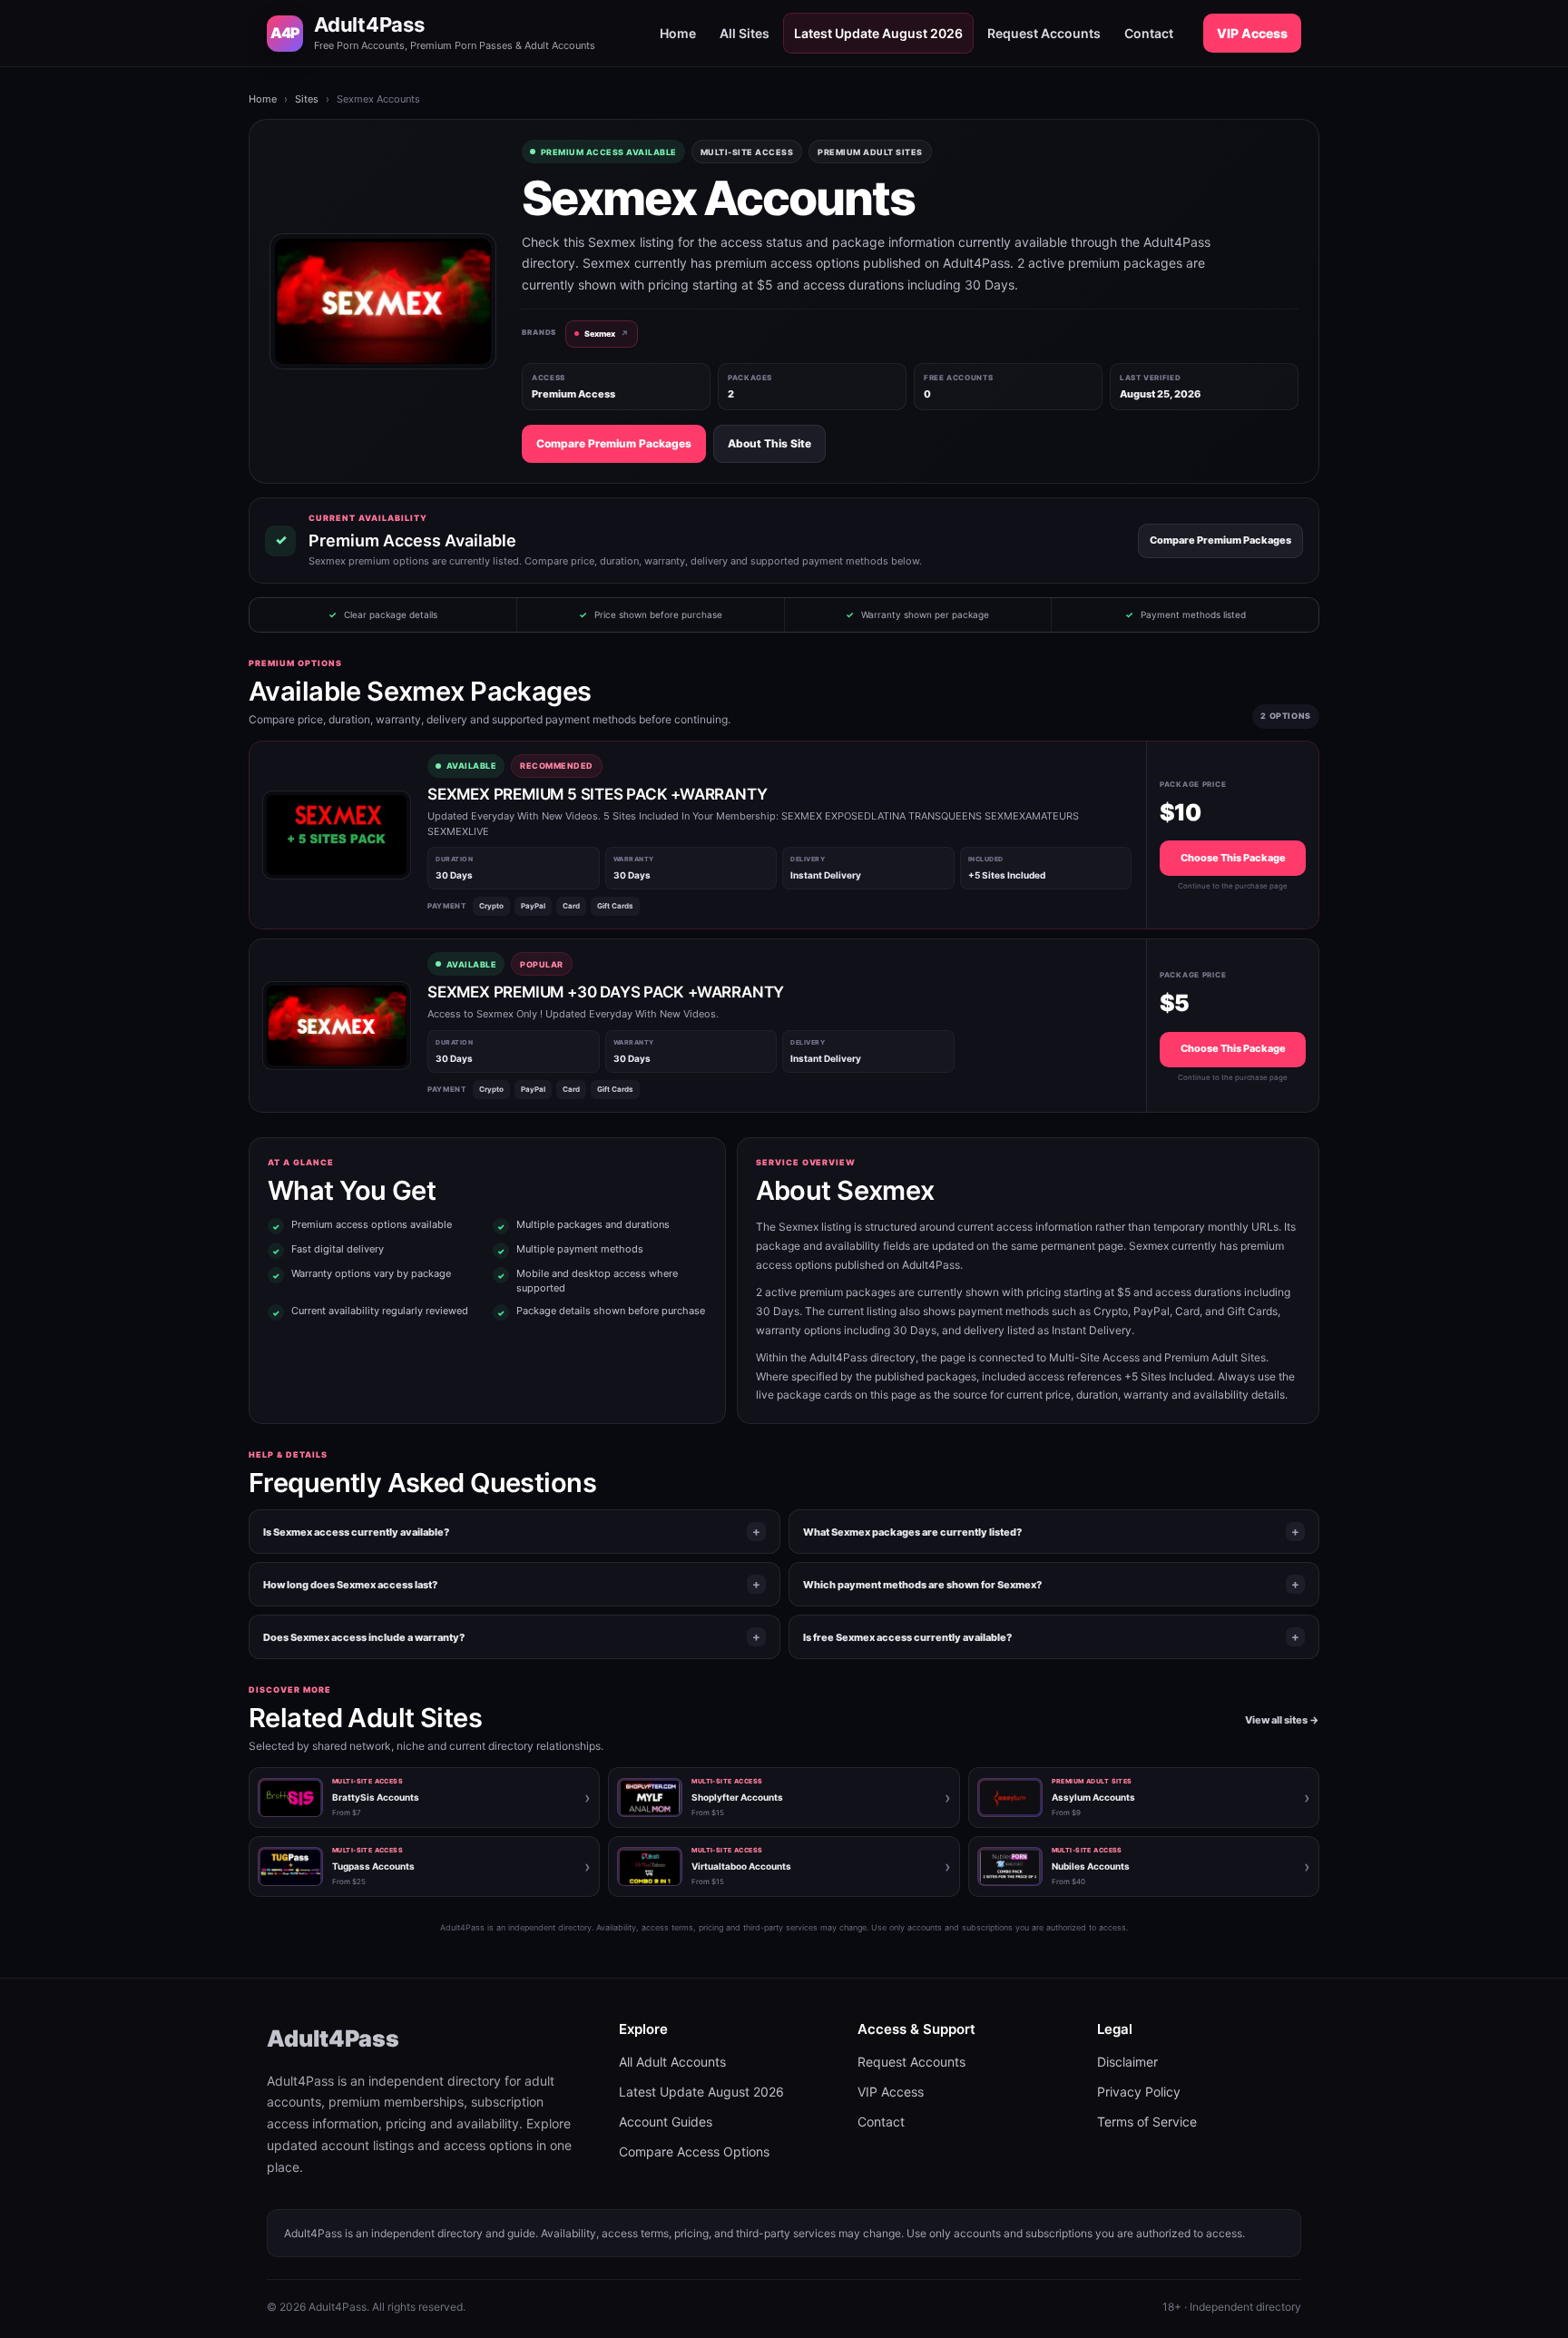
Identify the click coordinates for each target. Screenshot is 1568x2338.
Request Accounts (1044, 33)
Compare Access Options (694, 2151)
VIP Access (1252, 33)
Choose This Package (1233, 858)
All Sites (745, 33)
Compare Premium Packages (614, 443)
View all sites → (1282, 1720)
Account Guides (666, 2122)
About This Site (769, 443)
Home (678, 33)
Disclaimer (1127, 2062)
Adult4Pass (333, 2038)
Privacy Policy (1139, 2092)
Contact (1149, 33)
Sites (307, 99)
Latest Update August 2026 (878, 33)
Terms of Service (1147, 2122)
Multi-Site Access (747, 152)
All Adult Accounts (672, 2062)
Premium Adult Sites (870, 152)
